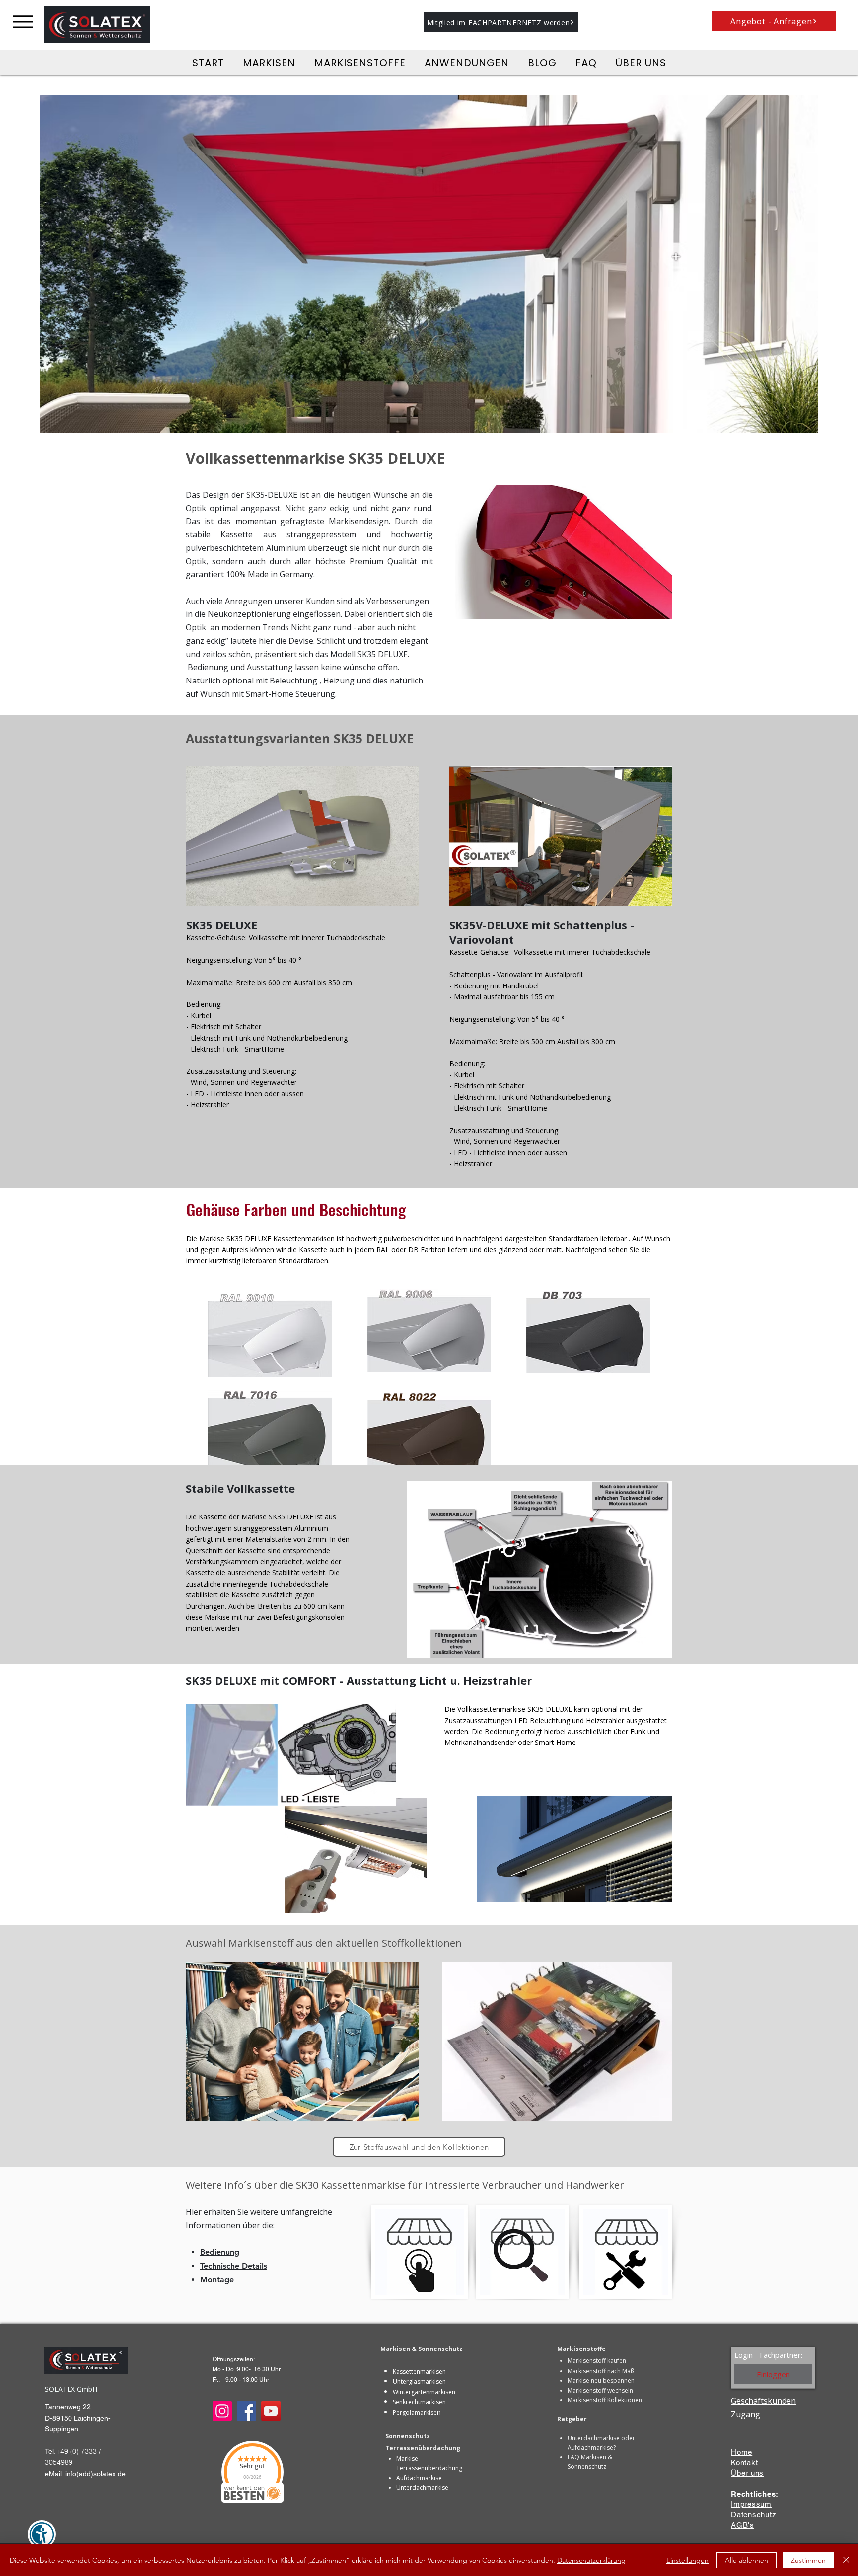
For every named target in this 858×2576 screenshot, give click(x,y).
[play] (797, 424)
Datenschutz (753, 2515)
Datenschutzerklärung (591, 2560)
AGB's (743, 2525)
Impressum (751, 2504)
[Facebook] (247, 2411)
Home (742, 2452)
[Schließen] (846, 2560)
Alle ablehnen (747, 2560)
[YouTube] (271, 2411)
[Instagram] (222, 2411)
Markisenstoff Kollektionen (605, 2400)
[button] (501, 22)
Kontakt (744, 2462)
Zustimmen (808, 2560)
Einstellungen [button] (687, 2560)
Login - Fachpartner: (768, 2355)
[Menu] (23, 22)
